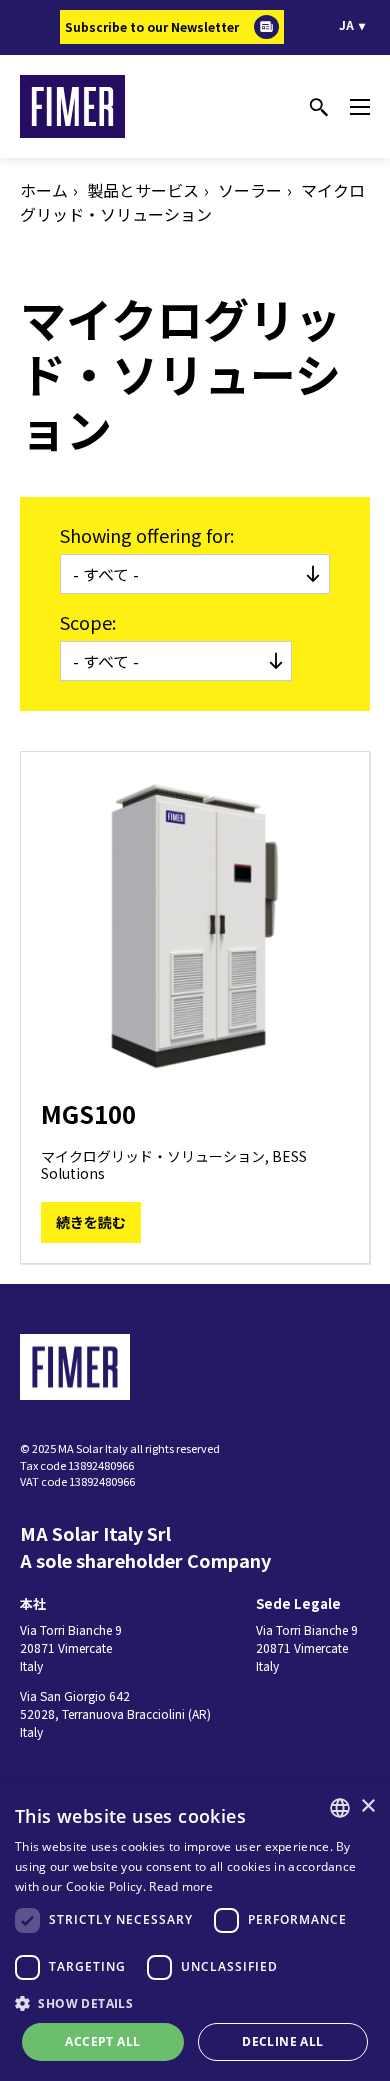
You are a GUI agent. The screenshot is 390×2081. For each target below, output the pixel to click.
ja (346, 24)
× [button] (367, 1806)
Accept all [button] (102, 2041)
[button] (195, 2003)
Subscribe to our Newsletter (152, 26)
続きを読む (91, 1222)
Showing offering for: (147, 535)
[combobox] (340, 1808)
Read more (181, 1886)
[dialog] (195, 1932)
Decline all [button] (282, 2041)
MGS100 (88, 1113)
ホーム (44, 190)
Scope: (88, 622)
